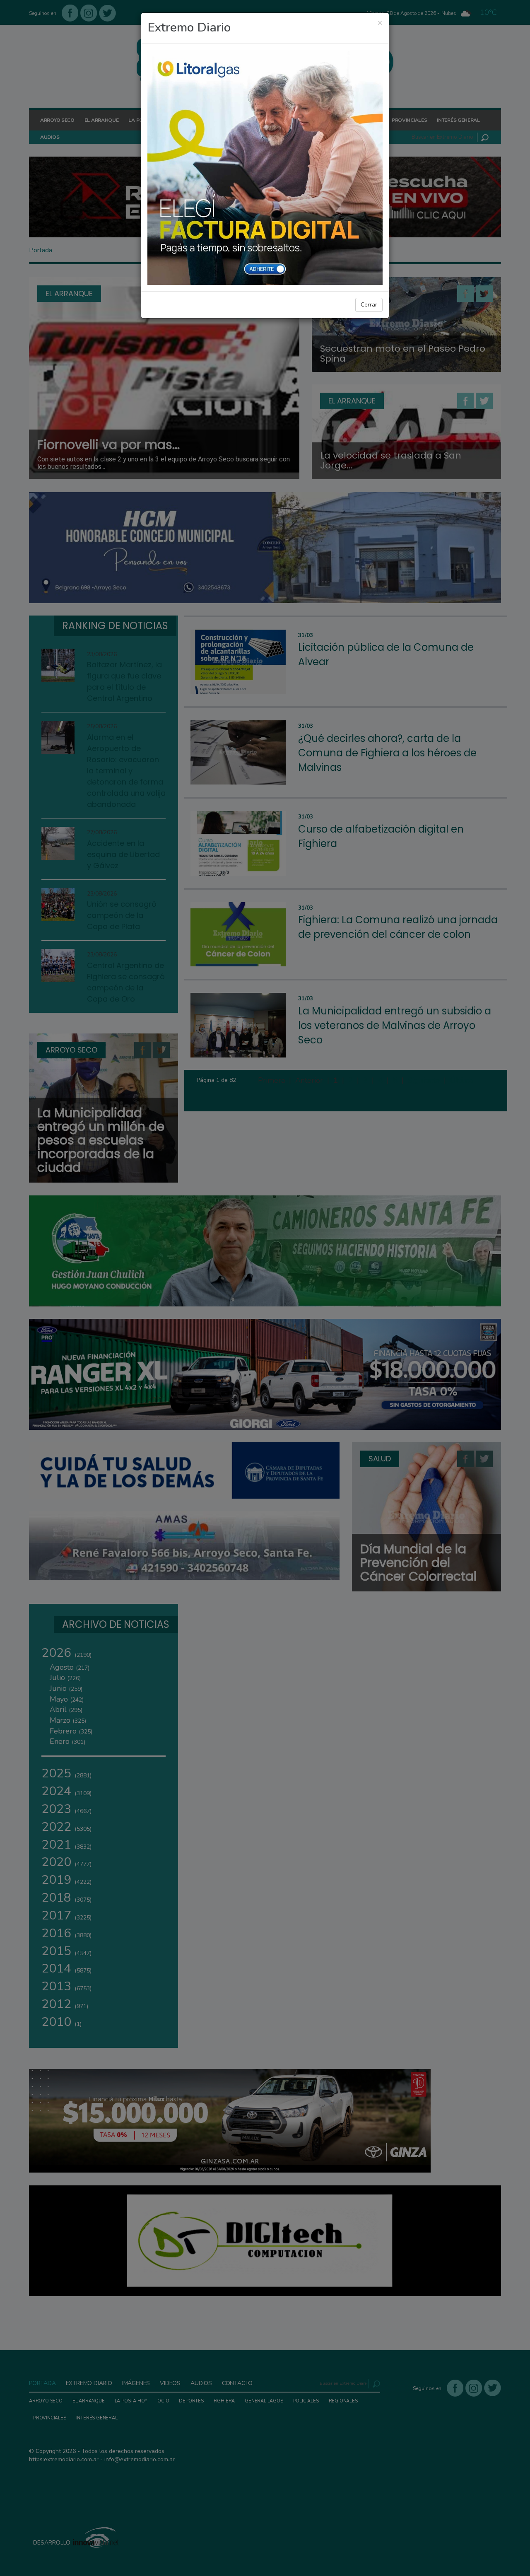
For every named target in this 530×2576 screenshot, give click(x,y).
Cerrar (369, 305)
